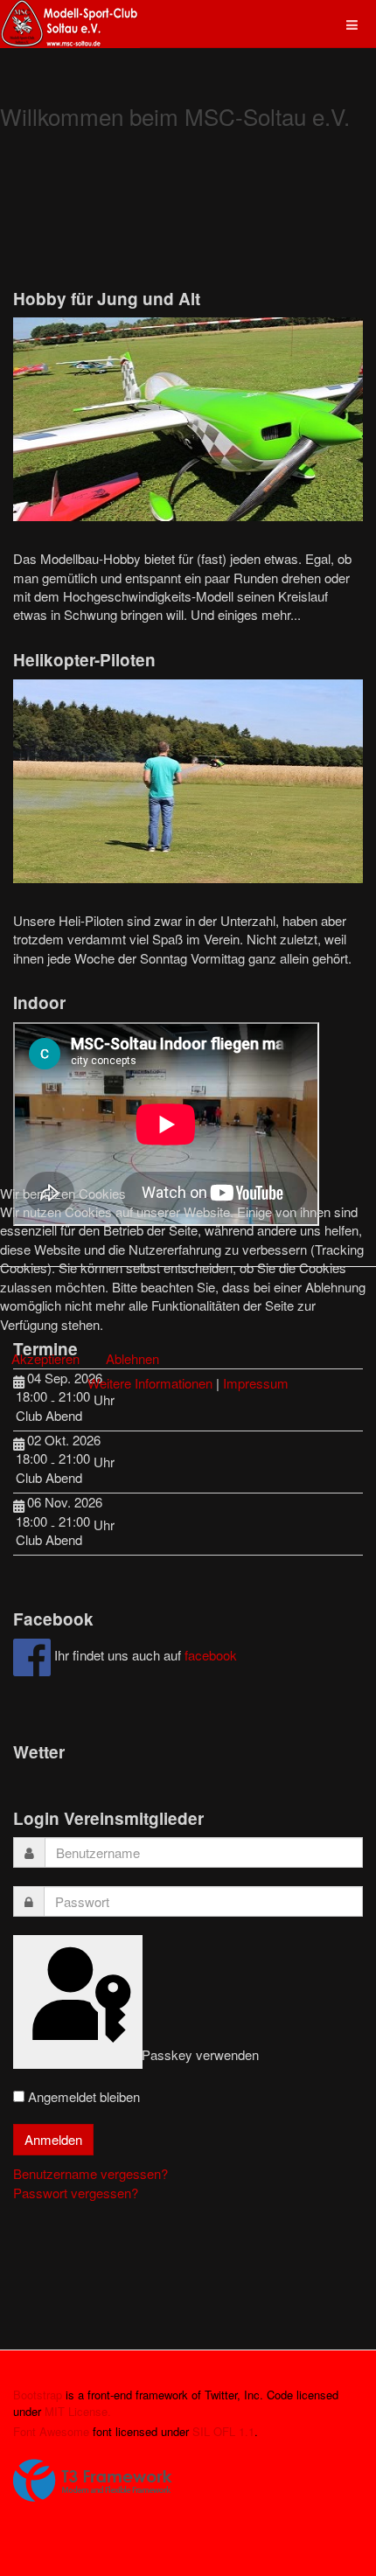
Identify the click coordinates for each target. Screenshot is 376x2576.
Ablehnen (132, 1358)
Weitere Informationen (150, 1383)
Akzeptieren (45, 1358)
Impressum (256, 1383)
